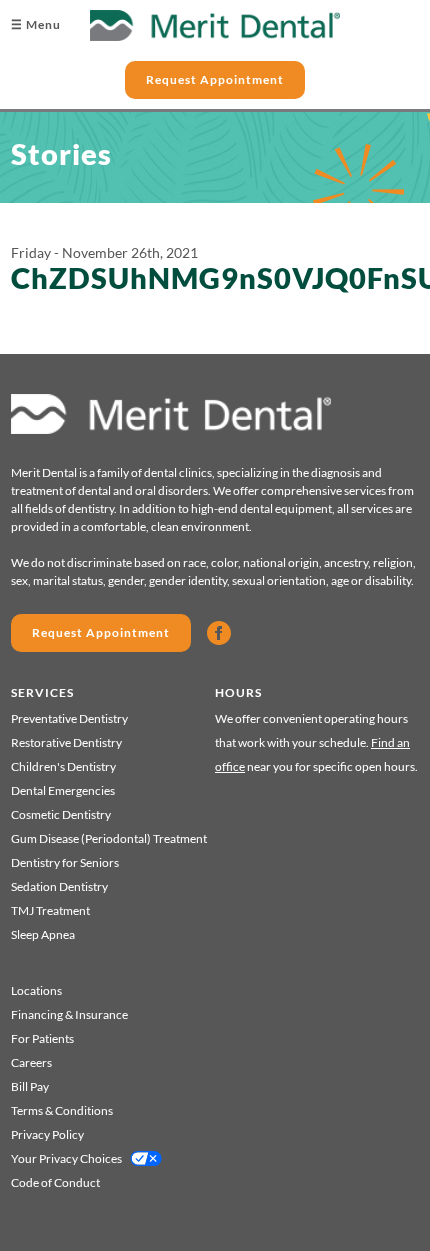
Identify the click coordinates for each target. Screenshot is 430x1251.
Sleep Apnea (43, 934)
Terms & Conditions (62, 1110)
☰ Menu (36, 24)
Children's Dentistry (63, 766)
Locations (36, 990)
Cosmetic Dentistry (61, 814)
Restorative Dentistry (66, 742)
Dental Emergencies (63, 790)
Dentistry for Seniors (65, 862)
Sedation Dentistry (59, 886)
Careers (31, 1062)
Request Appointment (215, 79)
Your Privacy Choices (66, 1158)
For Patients (42, 1038)
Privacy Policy (47, 1134)
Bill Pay (30, 1086)
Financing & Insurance (69, 1014)
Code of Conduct (55, 1182)
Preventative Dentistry (69, 718)
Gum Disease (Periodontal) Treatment (109, 838)
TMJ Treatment (50, 910)
